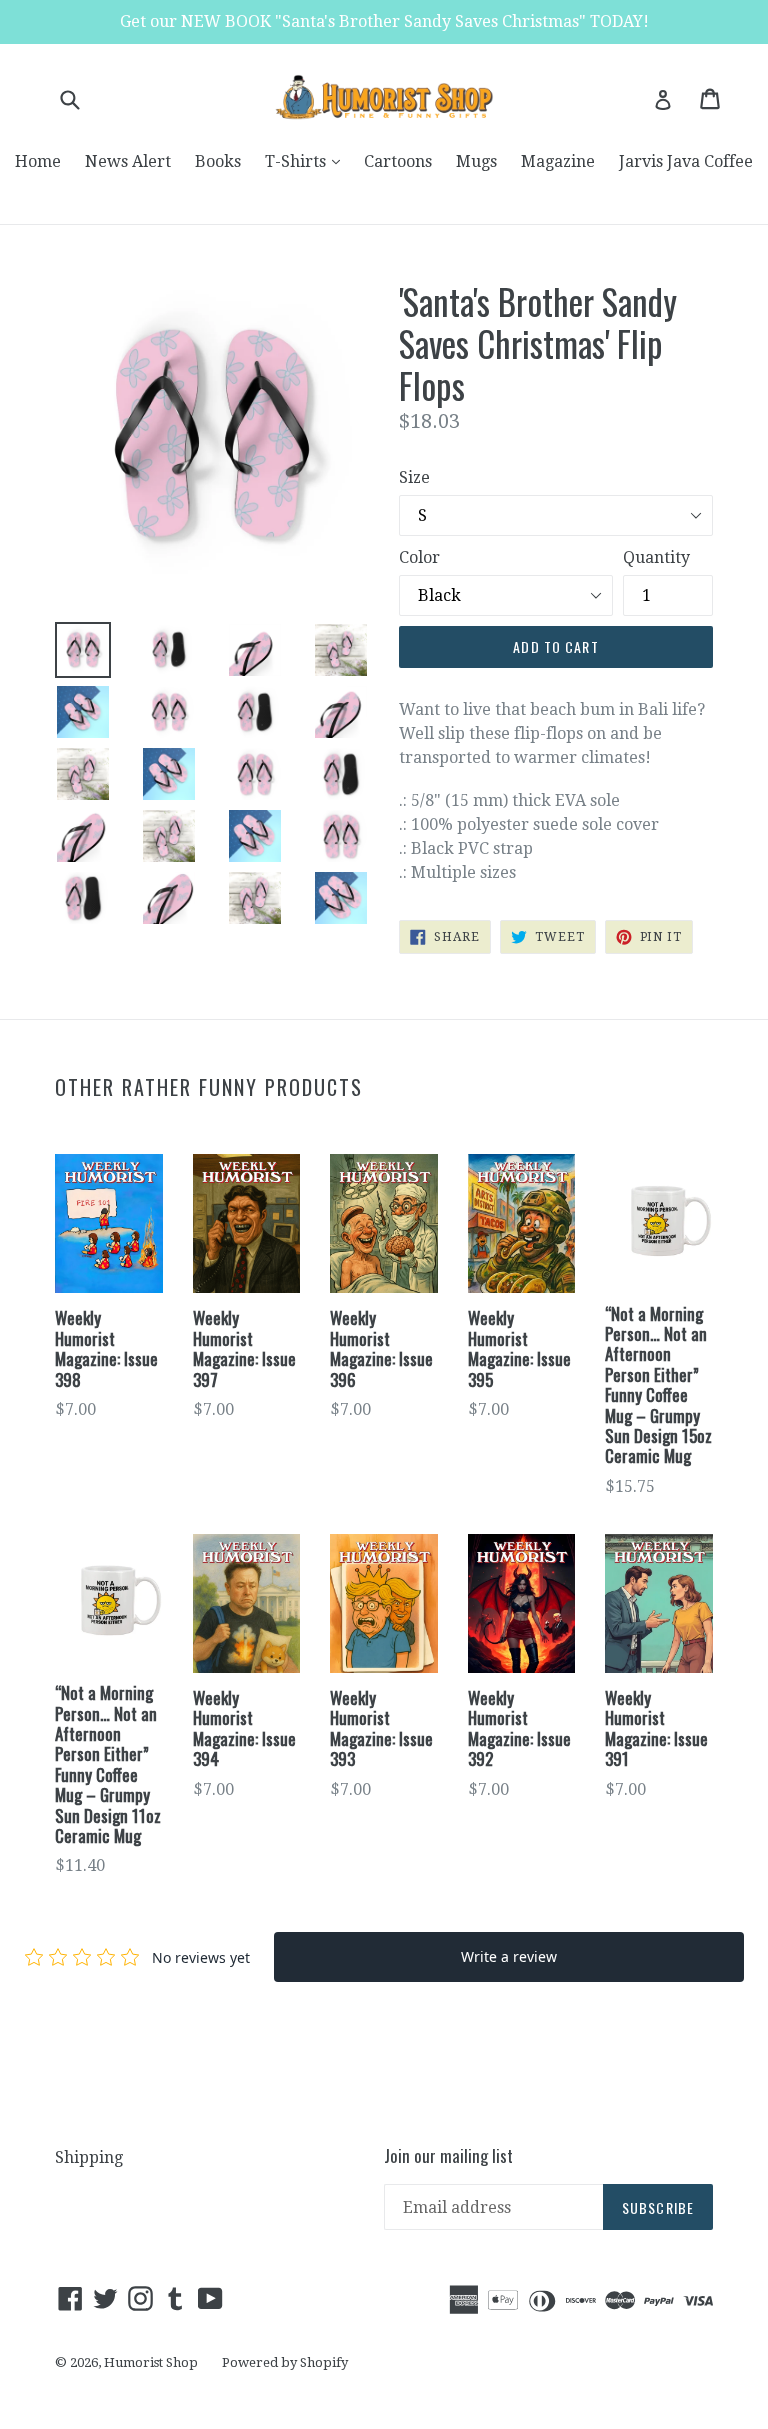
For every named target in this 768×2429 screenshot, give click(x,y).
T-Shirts (307, 161)
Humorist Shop (151, 2362)
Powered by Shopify (285, 2362)
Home (38, 161)
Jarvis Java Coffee (686, 161)
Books (218, 161)
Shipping (89, 2157)
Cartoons (398, 161)
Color (419, 557)
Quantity (656, 557)
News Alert (128, 161)
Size (414, 477)
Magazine (558, 161)
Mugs (476, 161)
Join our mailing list (448, 2156)
